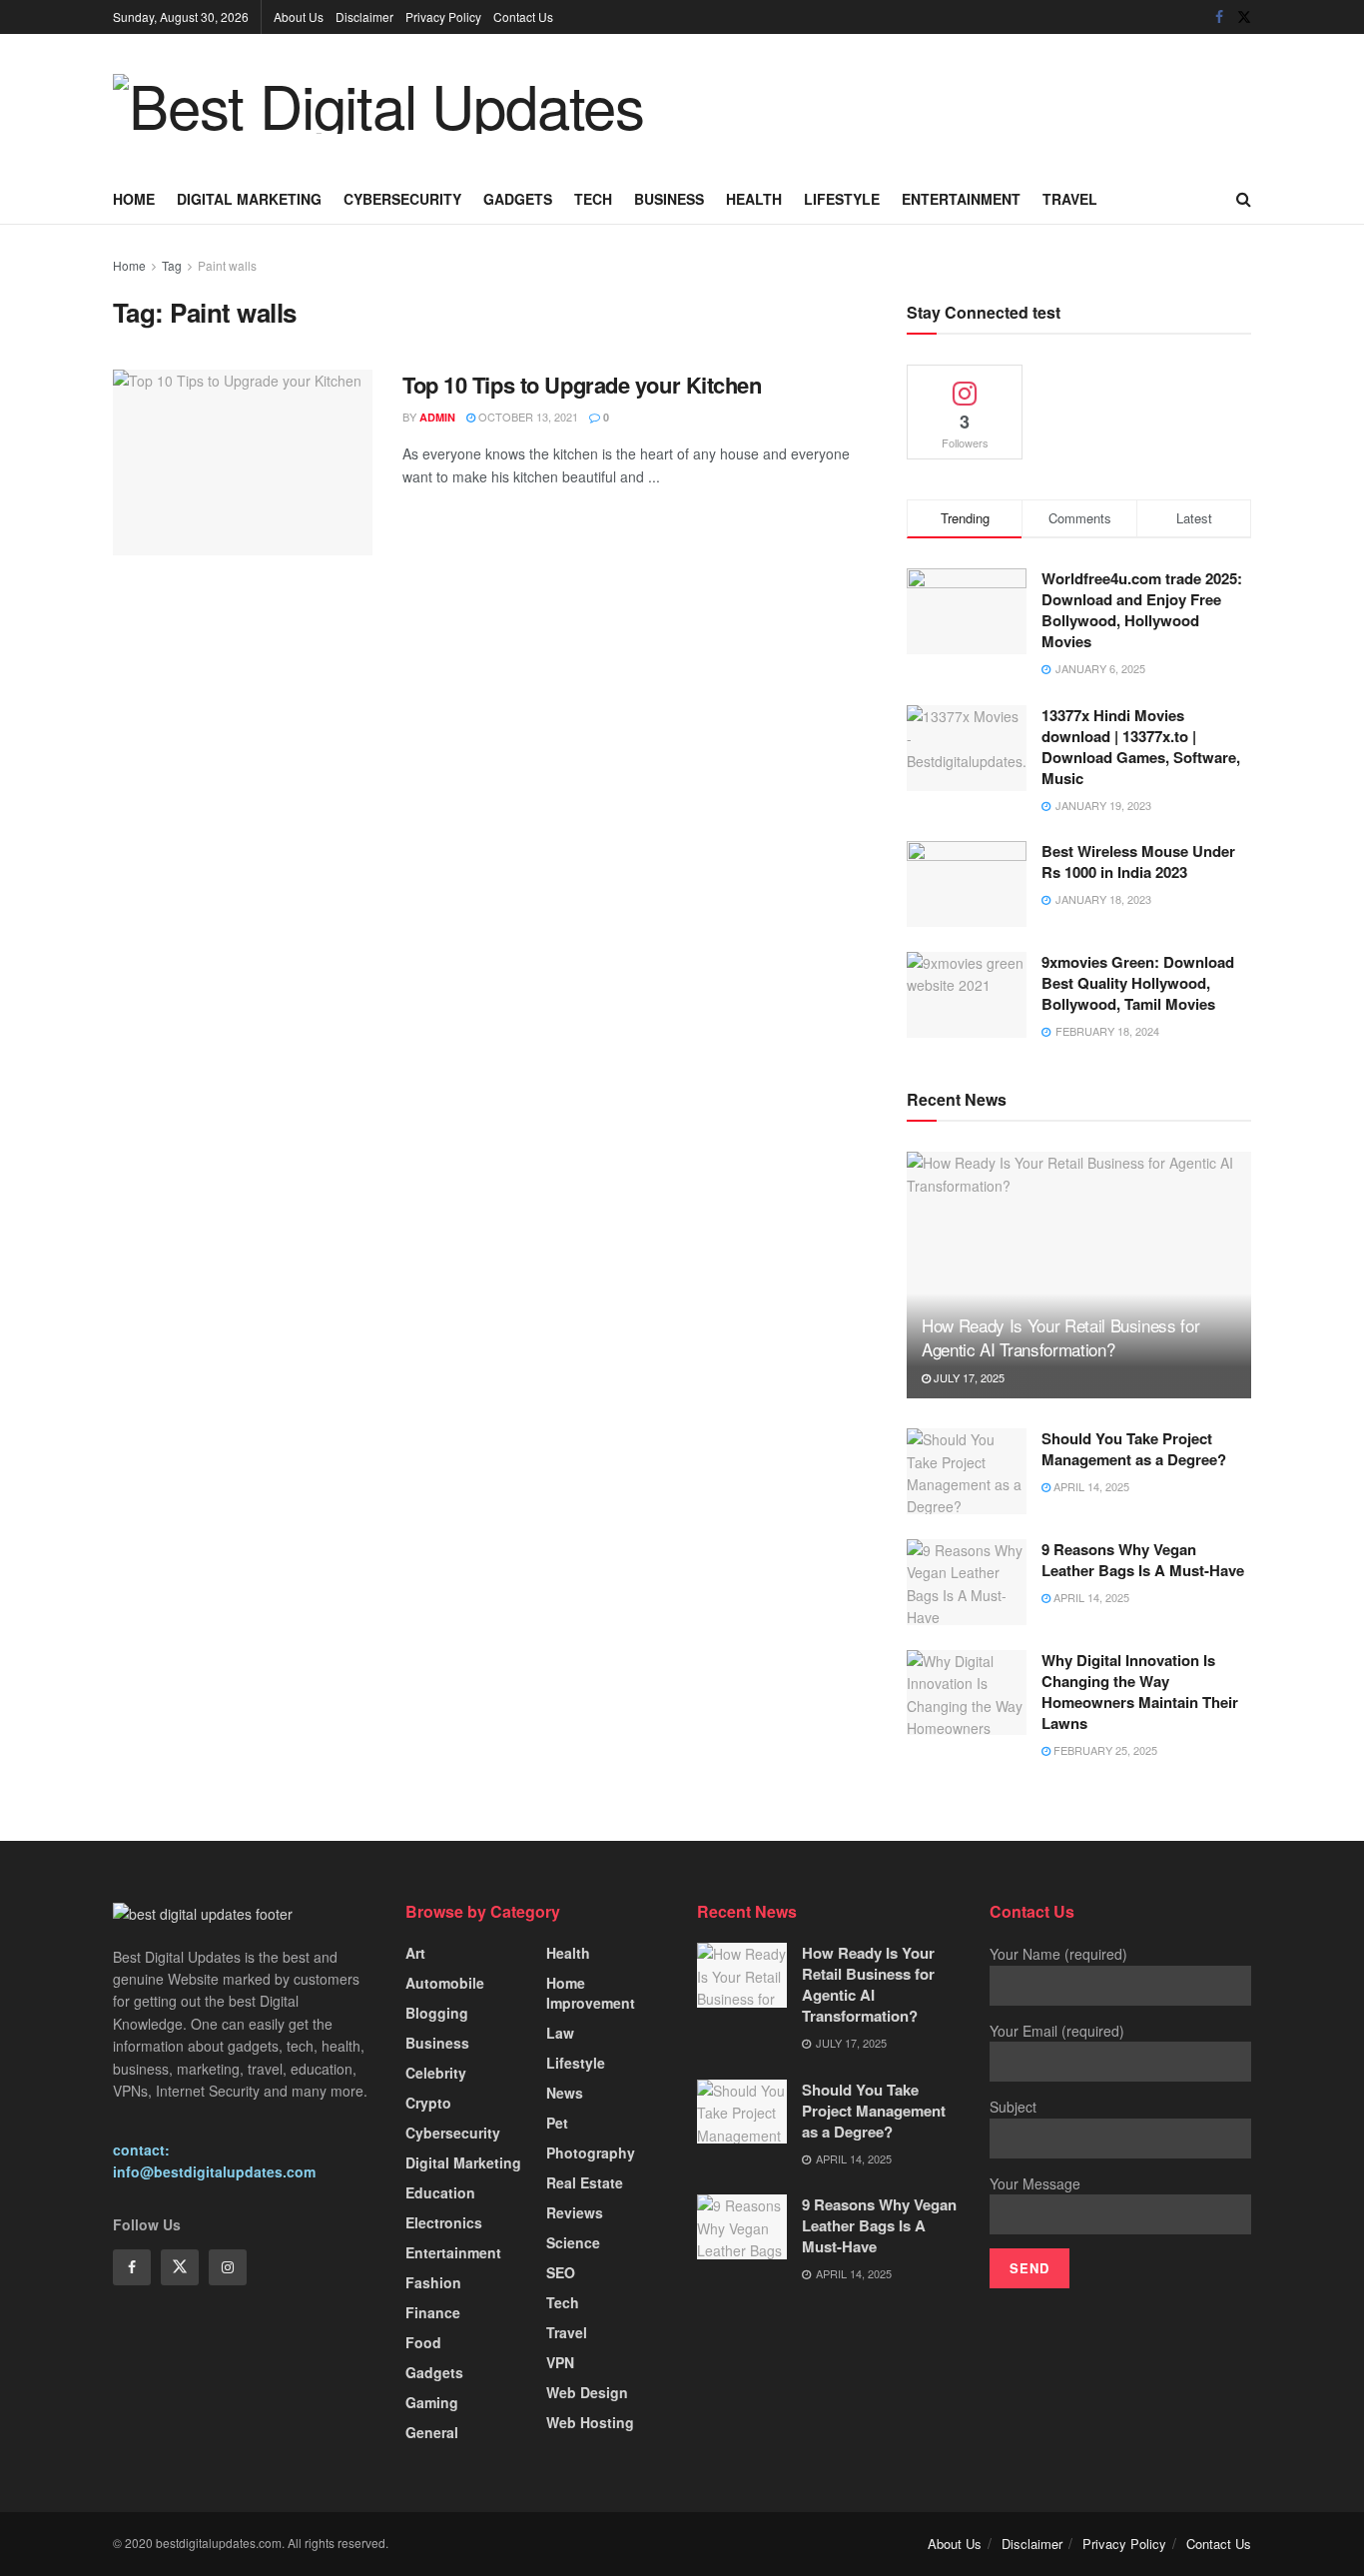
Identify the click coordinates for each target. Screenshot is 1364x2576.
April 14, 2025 (1090, 1486)
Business (669, 199)
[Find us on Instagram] (228, 2267)
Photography (591, 2152)
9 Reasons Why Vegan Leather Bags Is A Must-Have (1143, 1560)
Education (440, 2192)
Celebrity (436, 2073)
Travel (1070, 199)
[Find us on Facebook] (1219, 17)
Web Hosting (590, 2422)
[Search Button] (1244, 199)
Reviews (575, 2212)
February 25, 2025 (1104, 1750)
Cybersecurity (402, 199)
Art (415, 1953)
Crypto (428, 2103)
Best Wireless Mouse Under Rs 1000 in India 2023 (1138, 861)
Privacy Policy (443, 16)
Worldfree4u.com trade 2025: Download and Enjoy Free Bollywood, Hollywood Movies (1142, 610)
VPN (560, 2362)
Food (423, 2342)
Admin (437, 417)
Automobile (445, 1983)
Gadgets (518, 199)
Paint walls (227, 265)
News (565, 2093)
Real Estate (585, 2182)
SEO (561, 2272)
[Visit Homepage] (378, 104)
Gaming (432, 2402)
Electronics (444, 2222)
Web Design (587, 2392)
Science (573, 2242)
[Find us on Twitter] (1244, 17)
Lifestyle (842, 199)
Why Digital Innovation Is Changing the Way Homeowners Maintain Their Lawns (1140, 1692)
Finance (433, 2312)
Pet (557, 2123)
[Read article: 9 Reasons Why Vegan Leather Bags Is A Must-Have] (967, 1582)
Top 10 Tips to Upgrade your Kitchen (582, 385)
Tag (172, 265)
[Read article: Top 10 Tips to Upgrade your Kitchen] (243, 462)
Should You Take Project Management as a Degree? (1134, 1449)
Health (754, 199)
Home (134, 199)
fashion (433, 2282)
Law (560, 2033)
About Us (299, 16)
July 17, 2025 (968, 1377)
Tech (593, 199)
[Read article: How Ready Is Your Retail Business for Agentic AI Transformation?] (1079, 1275)
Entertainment (961, 199)
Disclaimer (364, 16)
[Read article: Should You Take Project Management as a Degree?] (967, 1471)
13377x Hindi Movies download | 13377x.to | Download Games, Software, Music (1141, 747)
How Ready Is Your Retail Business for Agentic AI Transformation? (1060, 1337)
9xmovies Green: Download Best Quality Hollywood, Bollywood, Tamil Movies (1138, 983)
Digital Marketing (249, 199)
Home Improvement (591, 1993)
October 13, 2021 (527, 417)
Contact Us (523, 16)
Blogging (437, 2013)
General (432, 2432)
